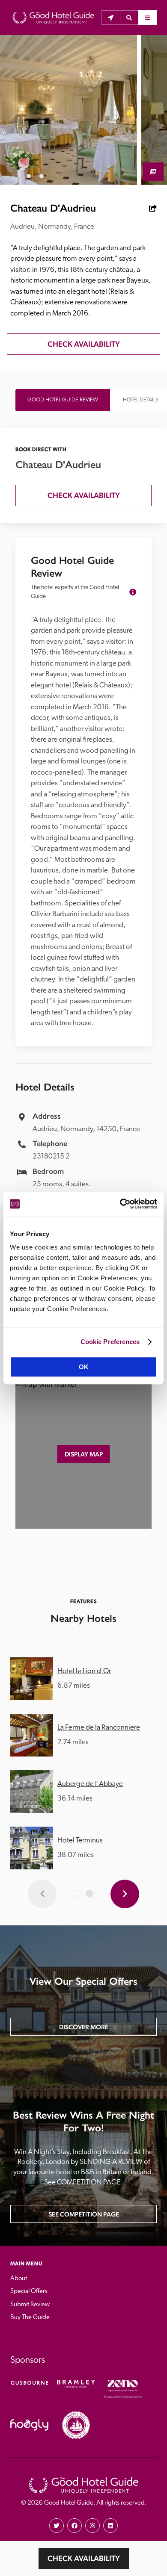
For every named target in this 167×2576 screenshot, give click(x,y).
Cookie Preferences (110, 1342)
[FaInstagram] (92, 2526)
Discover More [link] (84, 2027)
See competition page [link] (84, 2214)
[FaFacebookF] (75, 2526)
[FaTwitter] (57, 2526)
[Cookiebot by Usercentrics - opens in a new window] (120, 1204)
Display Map (84, 1454)
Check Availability (84, 2558)
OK (84, 1367)
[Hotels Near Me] (111, 18)
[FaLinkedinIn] (110, 2526)
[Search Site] (129, 18)
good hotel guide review (63, 400)
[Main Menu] (148, 18)
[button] (129, 18)
